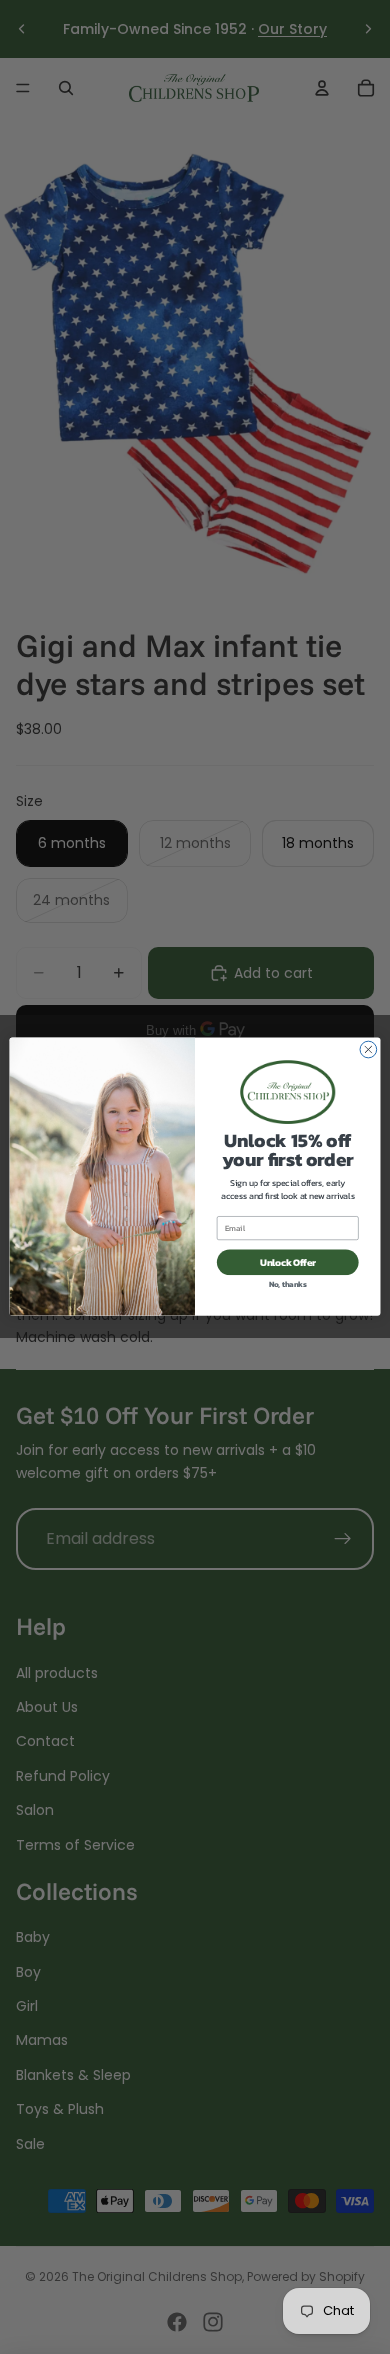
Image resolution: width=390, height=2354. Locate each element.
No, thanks (288, 1284)
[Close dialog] (368, 1050)
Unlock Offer (288, 1262)
